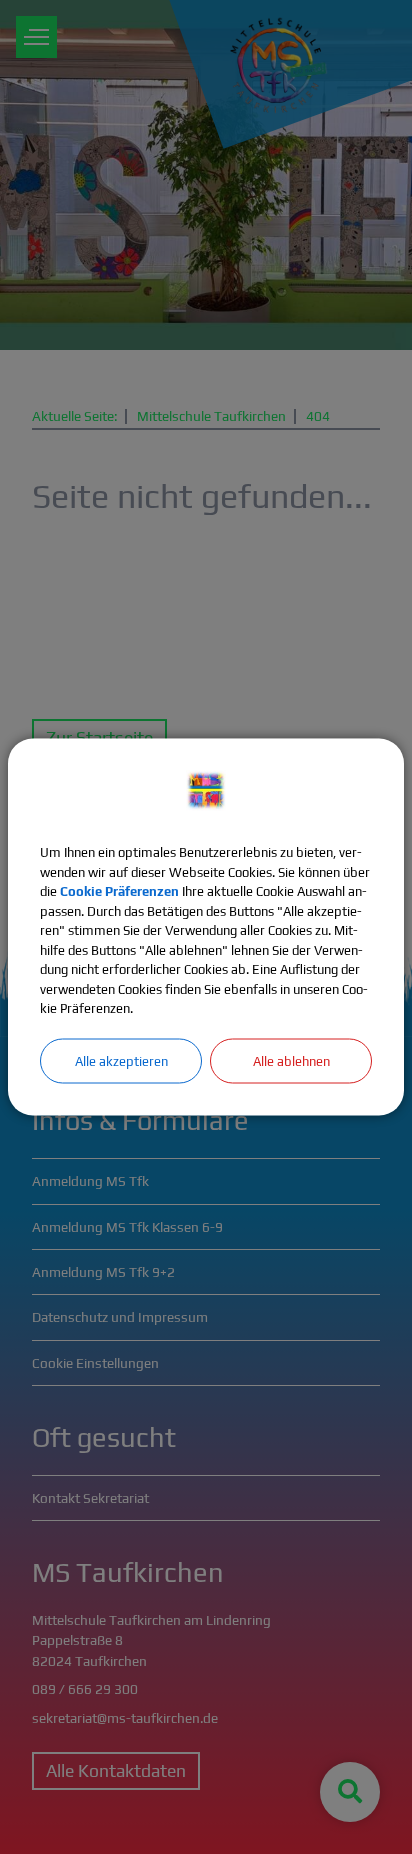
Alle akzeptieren (121, 1060)
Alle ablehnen (291, 1060)
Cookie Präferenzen (119, 891)
